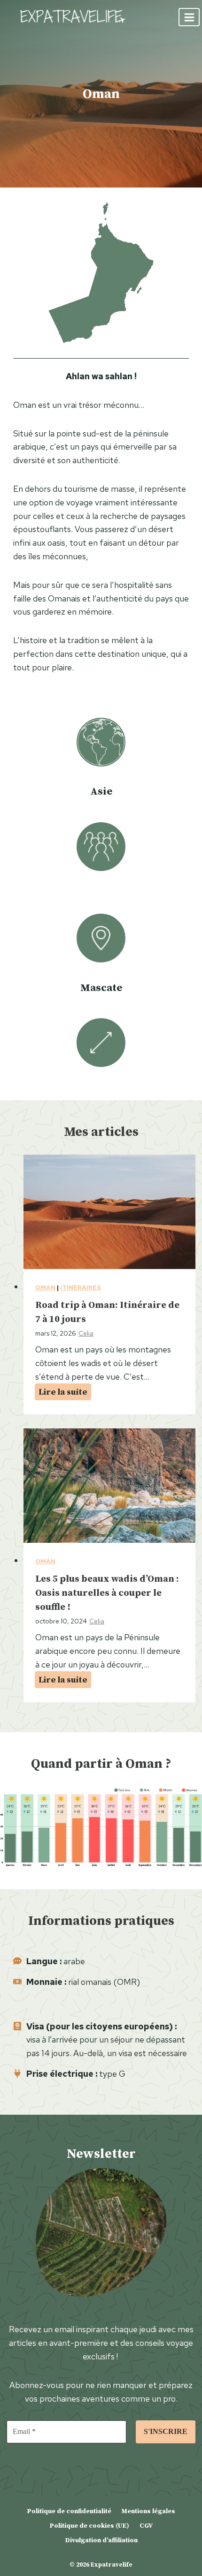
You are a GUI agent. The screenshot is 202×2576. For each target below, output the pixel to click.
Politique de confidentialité (69, 2511)
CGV (146, 2525)
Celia (86, 1333)
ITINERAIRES (81, 1288)
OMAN (45, 1288)
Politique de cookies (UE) (89, 2525)
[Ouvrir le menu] (189, 17)
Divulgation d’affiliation (101, 2540)
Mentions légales (148, 2511)
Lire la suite (65, 1393)
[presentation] (109, 1212)
